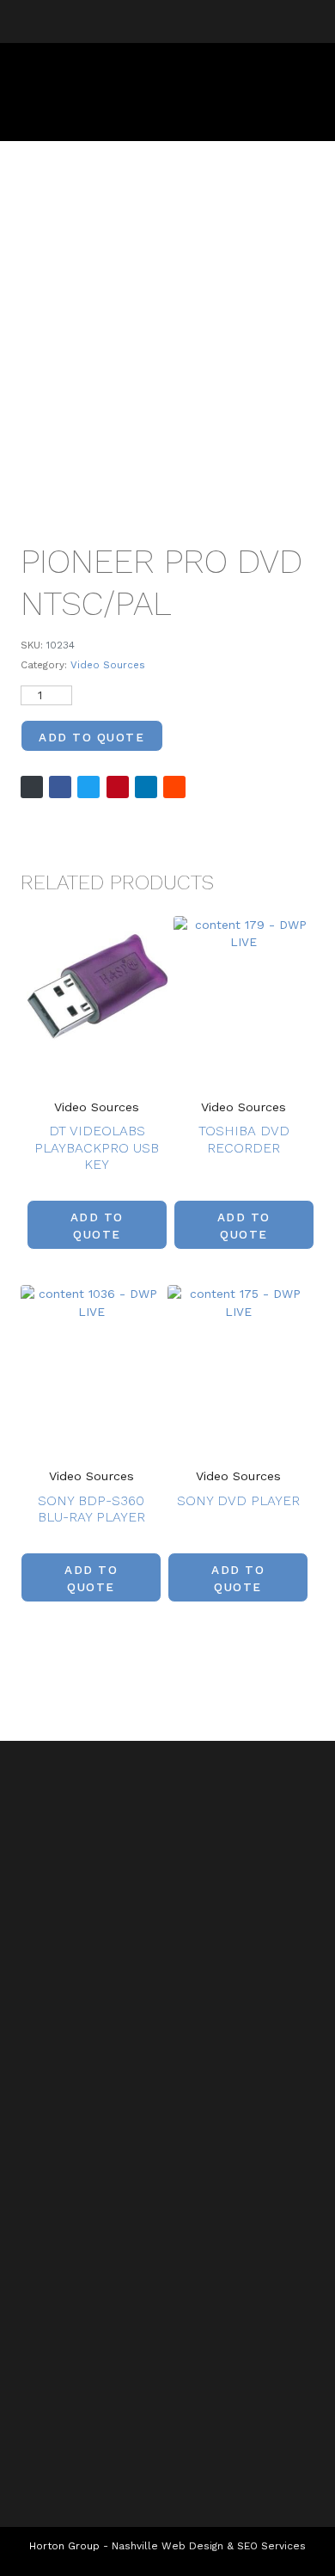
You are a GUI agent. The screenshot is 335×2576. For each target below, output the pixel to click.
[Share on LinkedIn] (146, 787)
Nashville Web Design (167, 2546)
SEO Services (271, 2546)
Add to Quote (91, 737)
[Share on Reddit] (174, 787)
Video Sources (108, 665)
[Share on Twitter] (88, 787)
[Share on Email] (32, 787)
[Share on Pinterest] (118, 787)
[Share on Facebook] (60, 787)
